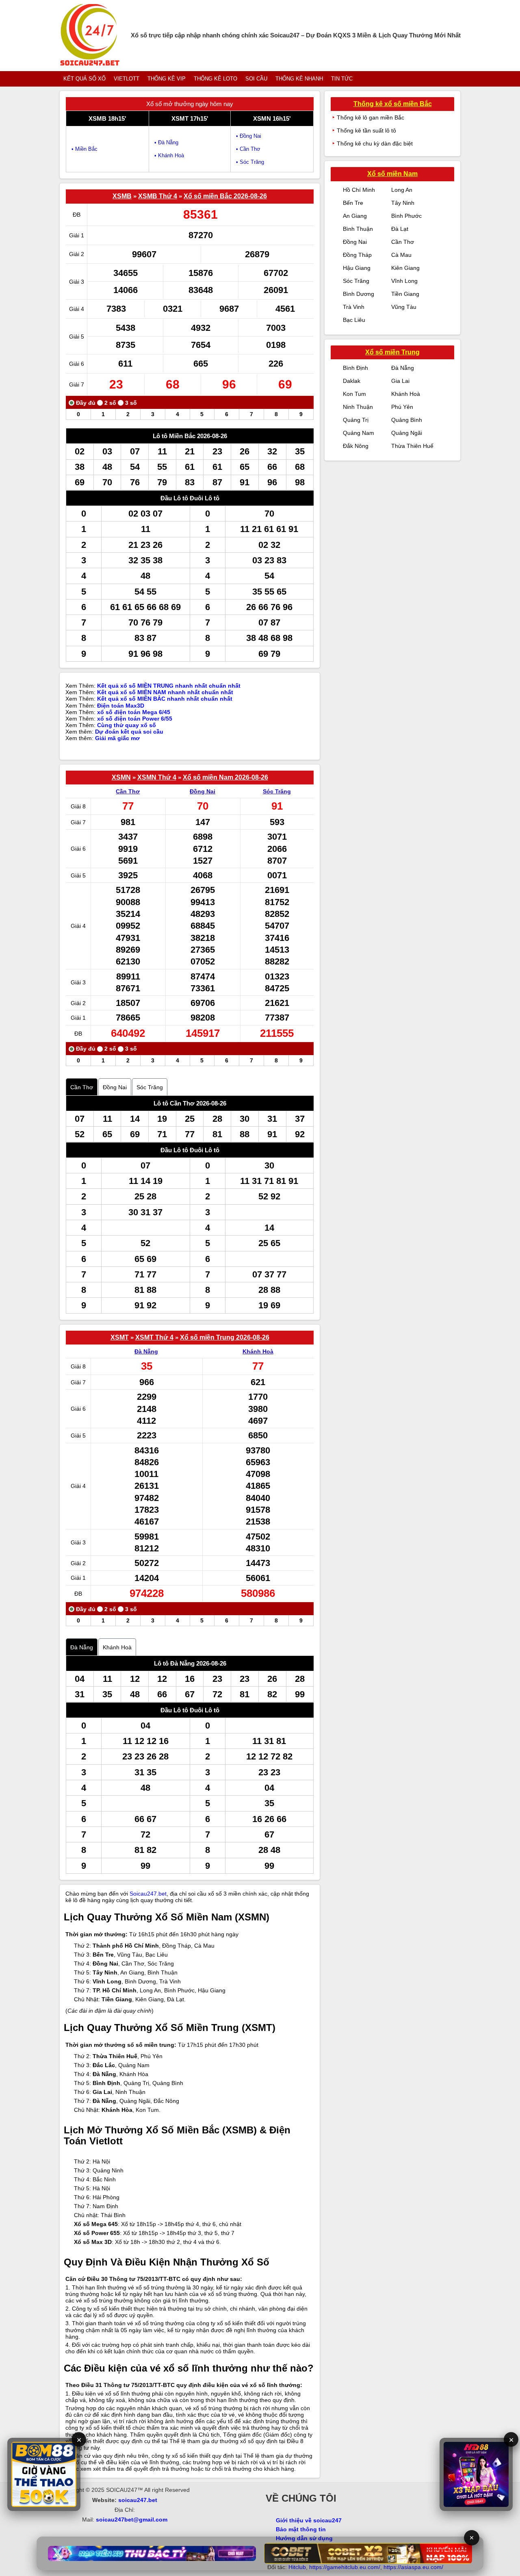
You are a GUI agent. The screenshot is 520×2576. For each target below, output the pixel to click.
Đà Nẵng (146, 1351)
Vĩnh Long (404, 281)
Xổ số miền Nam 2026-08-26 (225, 777)
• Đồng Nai (249, 136)
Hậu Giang (357, 268)
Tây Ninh (403, 203)
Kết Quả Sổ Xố (84, 79)
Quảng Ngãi (407, 433)
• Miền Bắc (84, 149)
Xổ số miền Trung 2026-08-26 (225, 1337)
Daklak (352, 381)
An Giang (355, 216)
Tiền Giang (405, 294)
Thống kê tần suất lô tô (366, 130)
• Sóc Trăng (250, 162)
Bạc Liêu (354, 320)
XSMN (121, 777)
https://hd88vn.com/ (149, 2529)
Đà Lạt (400, 229)
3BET (81, 2529)
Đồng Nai (203, 791)
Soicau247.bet (148, 1894)
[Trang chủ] (90, 36)
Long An (402, 190)
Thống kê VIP (167, 79)
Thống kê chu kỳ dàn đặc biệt (375, 143)
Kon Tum (354, 394)
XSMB (122, 196)
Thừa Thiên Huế (412, 446)
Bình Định (355, 368)
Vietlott (127, 79)
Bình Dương (359, 294)
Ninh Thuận (358, 407)
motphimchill (106, 2529)
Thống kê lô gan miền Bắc (370, 117)
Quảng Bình (407, 420)
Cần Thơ (128, 791)
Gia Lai (400, 381)
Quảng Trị (356, 420)
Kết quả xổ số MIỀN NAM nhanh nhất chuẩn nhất (165, 692)
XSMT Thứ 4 (154, 1337)
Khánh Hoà (258, 1351)
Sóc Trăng (277, 791)
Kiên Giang (405, 268)
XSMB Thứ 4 (158, 196)
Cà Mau (401, 255)
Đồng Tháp (357, 255)
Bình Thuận (358, 229)
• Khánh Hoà (169, 155)
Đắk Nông (356, 446)
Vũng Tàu (404, 307)
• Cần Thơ (248, 149)
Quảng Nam (359, 433)
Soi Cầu (256, 79)
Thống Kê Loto (216, 79)
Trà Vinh (354, 307)
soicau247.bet (138, 2500)
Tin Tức (342, 79)
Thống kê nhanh (299, 79)
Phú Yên (402, 407)
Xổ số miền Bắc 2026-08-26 (225, 196)
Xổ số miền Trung (392, 352)
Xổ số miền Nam (392, 174)
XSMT (120, 1337)
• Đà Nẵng (166, 142)
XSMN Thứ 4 (157, 777)
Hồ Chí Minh (359, 190)
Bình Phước (406, 216)
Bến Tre (353, 203)
